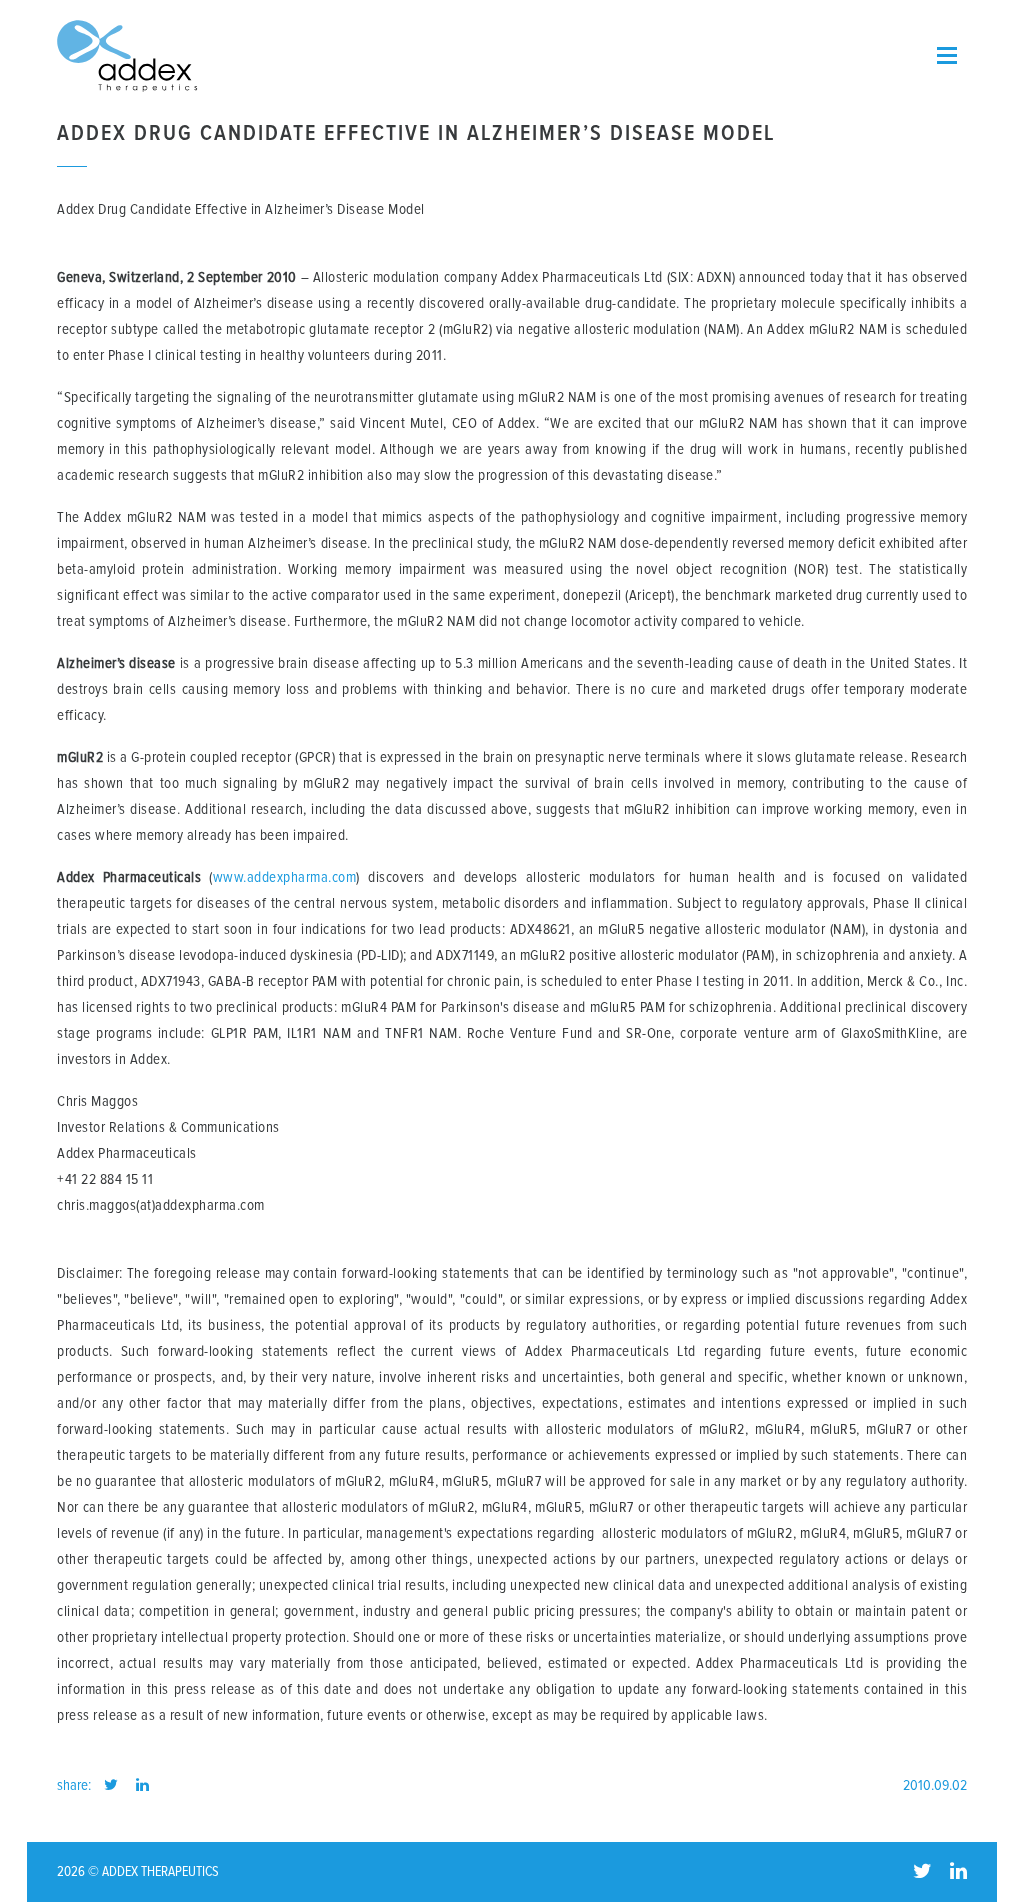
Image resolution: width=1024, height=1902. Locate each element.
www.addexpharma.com (285, 877)
